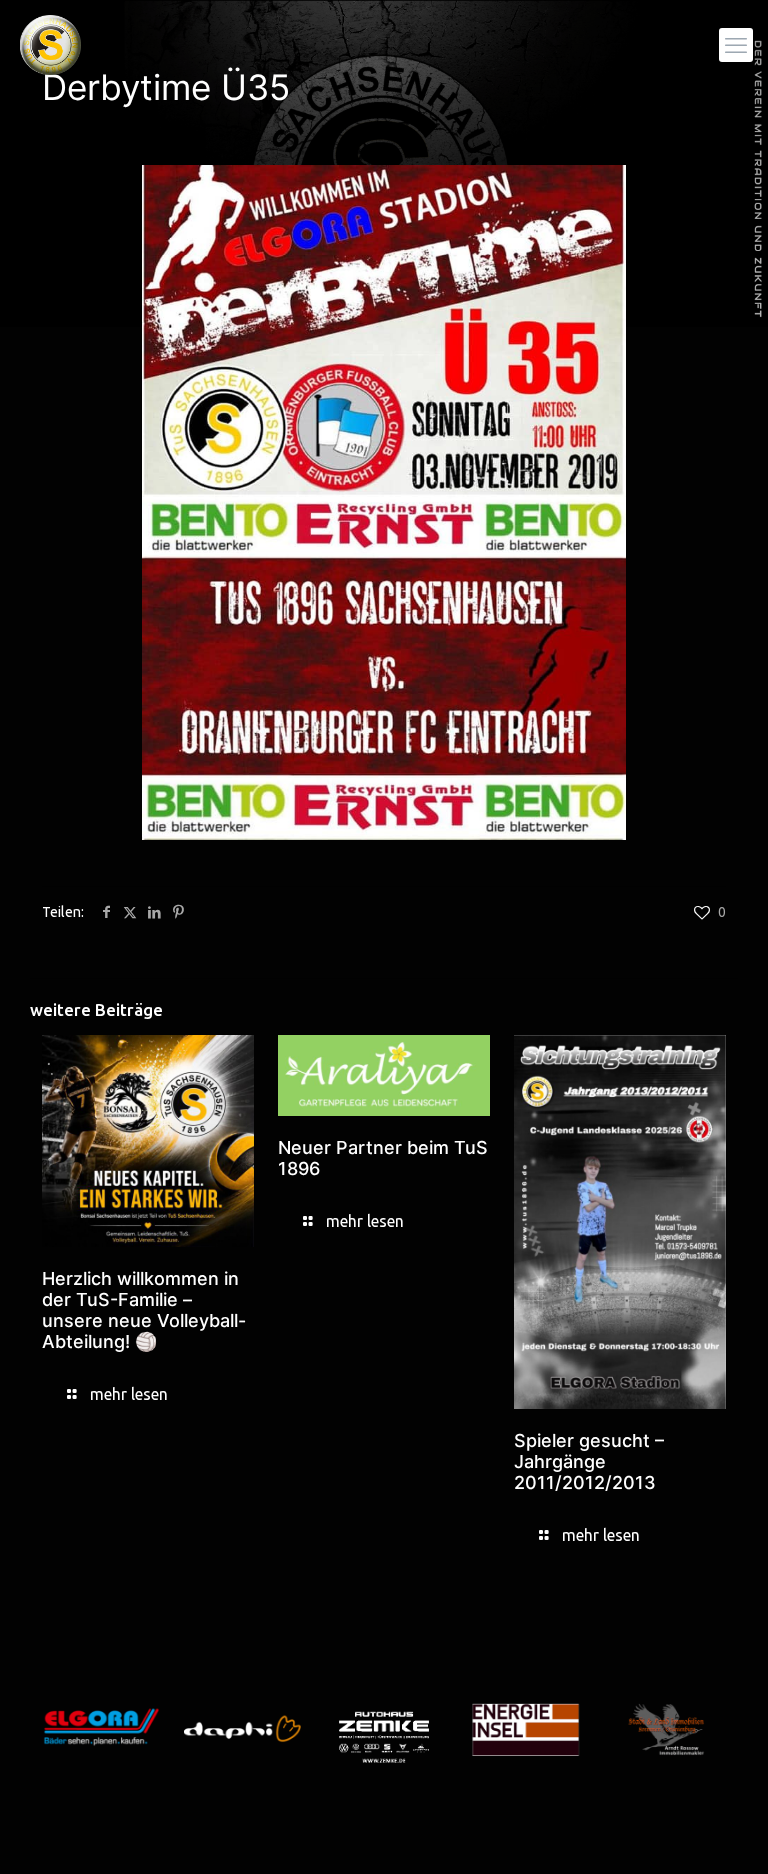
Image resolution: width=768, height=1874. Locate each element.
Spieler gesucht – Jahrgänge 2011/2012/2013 (589, 1461)
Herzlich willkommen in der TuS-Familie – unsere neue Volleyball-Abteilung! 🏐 (144, 1310)
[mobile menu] (736, 45)
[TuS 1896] (50, 45)
